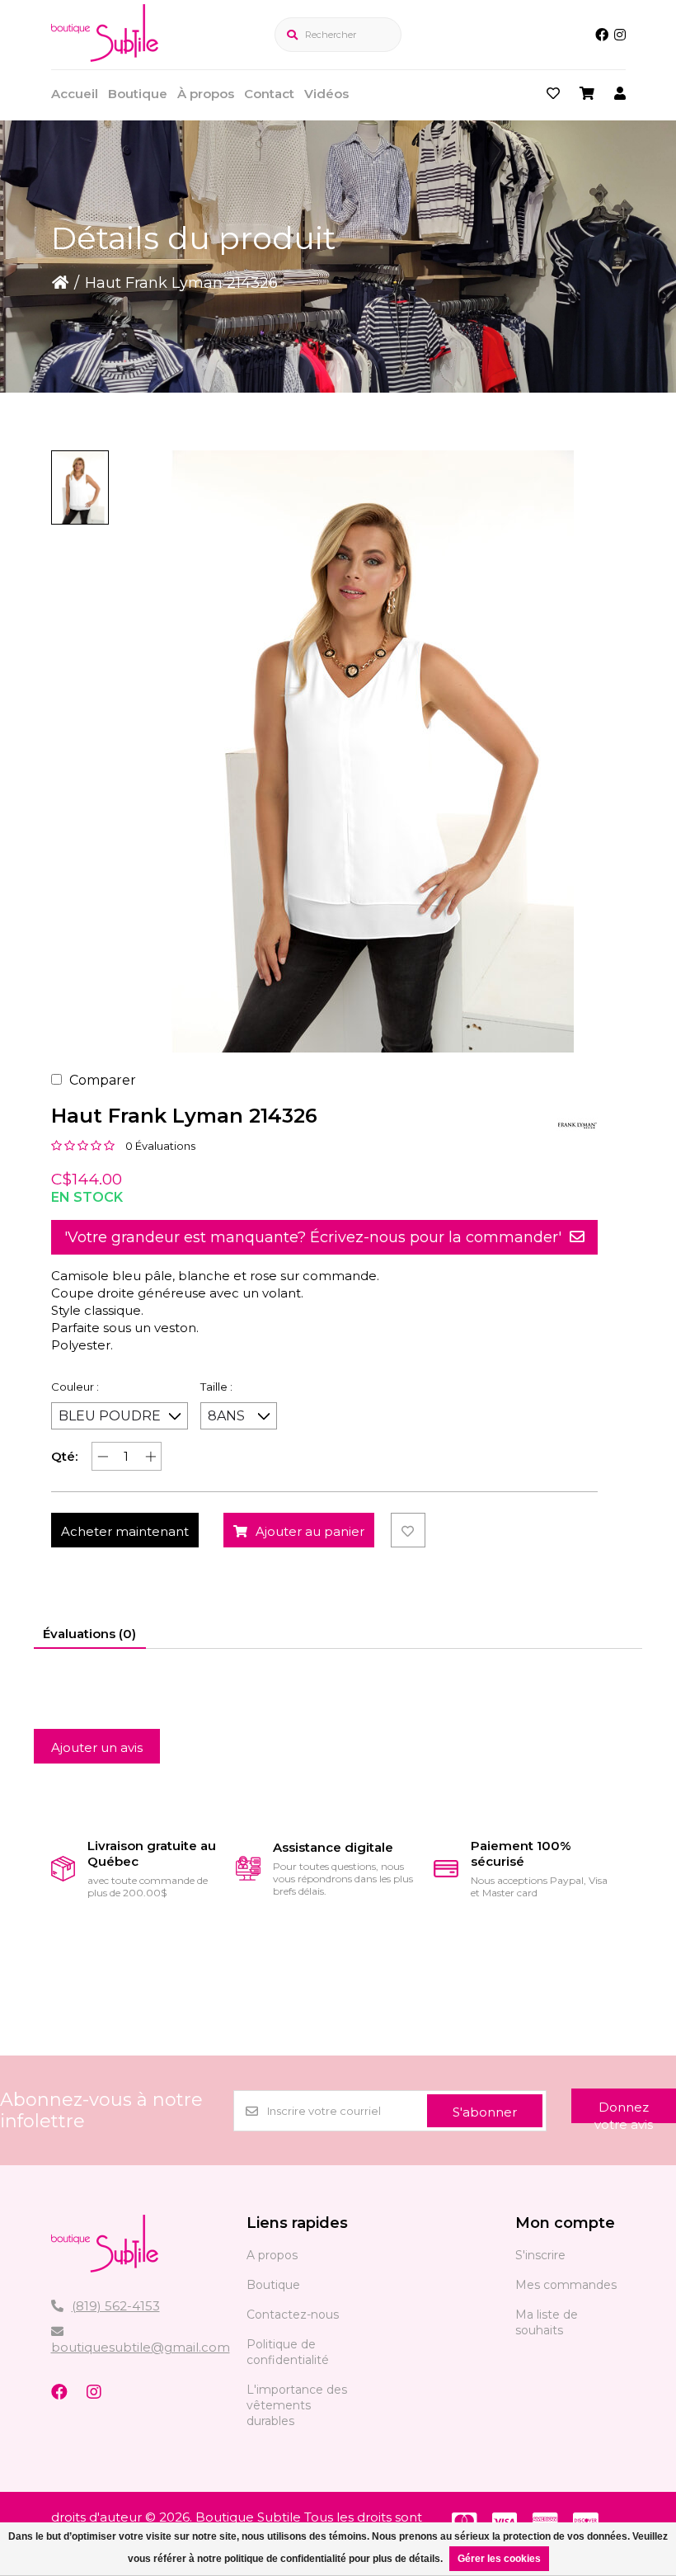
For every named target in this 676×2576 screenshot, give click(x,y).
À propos (206, 94)
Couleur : (75, 1387)
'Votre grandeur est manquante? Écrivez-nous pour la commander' (313, 1237)
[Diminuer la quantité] (103, 1456)
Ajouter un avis (97, 1747)
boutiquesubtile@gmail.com (141, 2347)
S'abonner (485, 2112)
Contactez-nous (293, 2315)
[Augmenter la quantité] (150, 1456)
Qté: (64, 1456)
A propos (272, 2255)
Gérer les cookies (499, 2559)
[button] (80, 487)
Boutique (138, 94)
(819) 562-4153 (116, 2306)
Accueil (75, 94)
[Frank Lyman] (577, 1125)
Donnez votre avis (624, 2111)
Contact (269, 94)
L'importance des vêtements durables (297, 2405)
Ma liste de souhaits (547, 2322)
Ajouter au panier (310, 1531)
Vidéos (326, 94)
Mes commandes (566, 2285)
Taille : (216, 1387)
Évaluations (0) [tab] (89, 1634)
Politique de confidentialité (288, 2352)
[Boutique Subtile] (105, 57)
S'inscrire (540, 2255)
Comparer (103, 1080)
